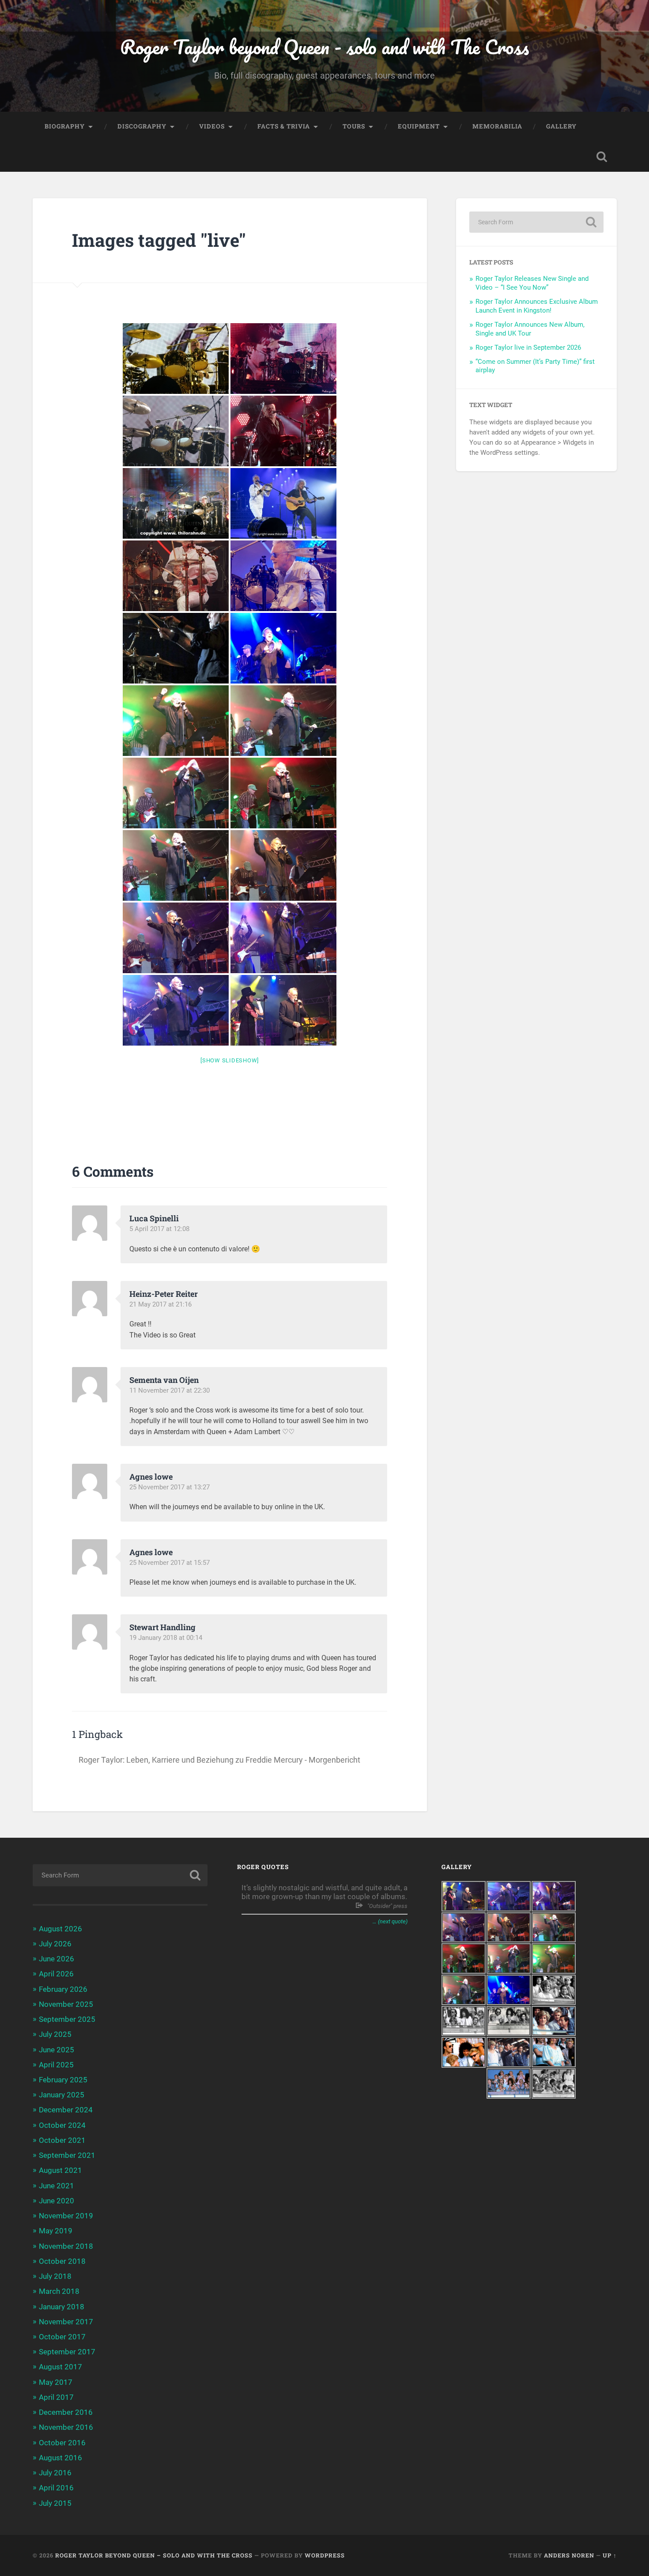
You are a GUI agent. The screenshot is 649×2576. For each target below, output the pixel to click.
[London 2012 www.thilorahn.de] (176, 503)
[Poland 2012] (176, 359)
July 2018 (55, 2276)
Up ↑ (610, 2555)
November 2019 (66, 2216)
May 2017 (56, 2382)
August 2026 (60, 1929)
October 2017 (62, 2337)
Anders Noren (569, 2555)
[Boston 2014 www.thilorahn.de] (176, 576)
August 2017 (60, 2367)
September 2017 (67, 2352)
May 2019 (56, 2231)
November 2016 (66, 2427)
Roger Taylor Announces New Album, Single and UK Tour (530, 329)
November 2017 (66, 2322)
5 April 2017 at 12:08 (159, 1229)
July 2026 (55, 1944)
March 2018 (59, 2291)
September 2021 (67, 2155)
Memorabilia (497, 126)
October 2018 (62, 2261)
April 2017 (56, 2397)
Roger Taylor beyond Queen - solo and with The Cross (324, 47)
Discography (142, 126)
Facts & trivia (284, 126)
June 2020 (57, 2201)
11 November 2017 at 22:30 (170, 1390)
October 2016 (62, 2443)
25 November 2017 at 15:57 (170, 1563)
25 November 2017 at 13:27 (170, 1487)
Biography (65, 126)
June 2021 (57, 2186)
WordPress (325, 2555)
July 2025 (55, 2034)
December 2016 (66, 2412)
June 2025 (57, 2050)
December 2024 (66, 2110)
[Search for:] (536, 222)
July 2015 (55, 2503)
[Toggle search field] (602, 157)
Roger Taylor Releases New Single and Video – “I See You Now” (532, 283)
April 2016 (56, 2488)
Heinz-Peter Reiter (164, 1294)
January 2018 (62, 2307)
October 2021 (62, 2140)
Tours (354, 126)
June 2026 (57, 1959)
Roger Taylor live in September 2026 (528, 347)
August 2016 (60, 2458)
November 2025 (66, 2004)
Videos (212, 126)
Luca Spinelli (154, 1218)
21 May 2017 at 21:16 (160, 1304)
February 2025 (63, 2080)
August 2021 (60, 2170)
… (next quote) (390, 1921)
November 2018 (66, 2246)
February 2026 (63, 1989)
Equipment (419, 126)
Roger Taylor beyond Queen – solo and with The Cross (154, 2555)
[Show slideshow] (230, 1060)
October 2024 (62, 2125)
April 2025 (56, 2065)
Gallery (561, 126)
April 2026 (56, 1974)
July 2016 (55, 2473)
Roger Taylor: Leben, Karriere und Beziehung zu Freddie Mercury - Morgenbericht (219, 1760)
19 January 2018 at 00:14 (166, 1638)
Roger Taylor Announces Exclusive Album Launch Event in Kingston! (537, 306)
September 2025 (67, 2019)
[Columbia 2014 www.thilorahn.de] (176, 648)
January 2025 (62, 2095)
